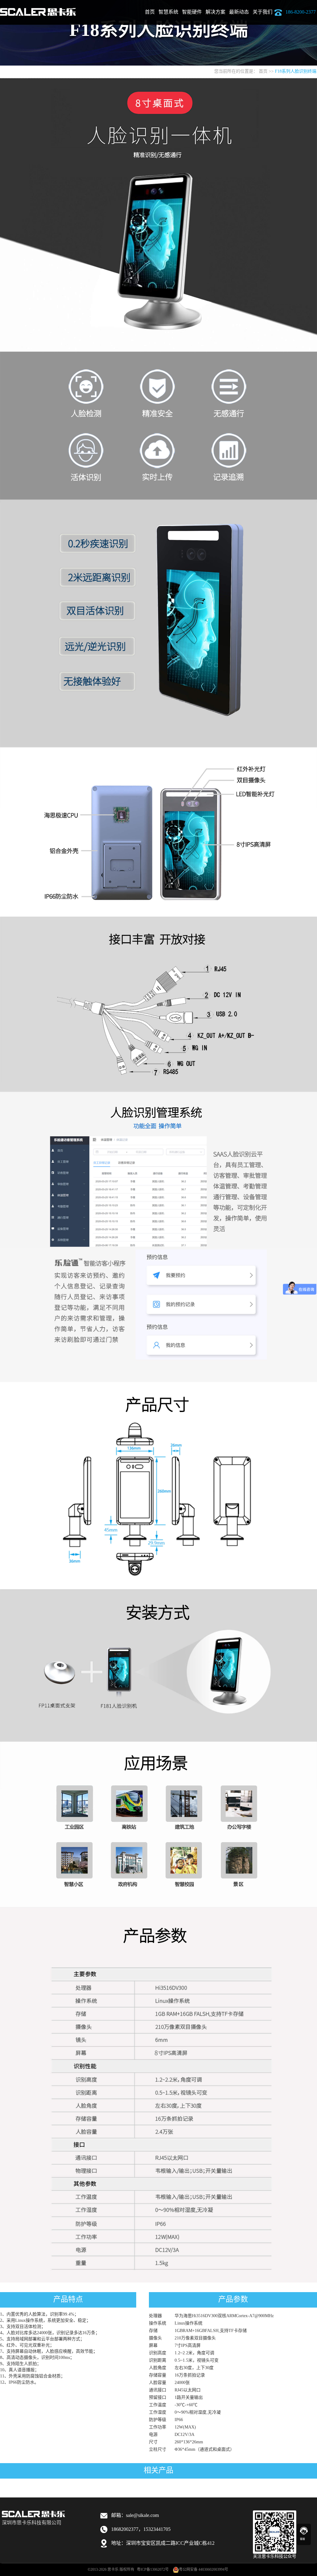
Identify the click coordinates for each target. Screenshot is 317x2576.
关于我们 (263, 12)
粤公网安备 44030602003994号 (204, 2570)
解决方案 (215, 12)
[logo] (38, 8)
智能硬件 (192, 12)
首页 (150, 12)
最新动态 (239, 12)
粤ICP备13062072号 (153, 2570)
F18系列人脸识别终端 (296, 72)
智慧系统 (168, 12)
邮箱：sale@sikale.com (135, 2516)
